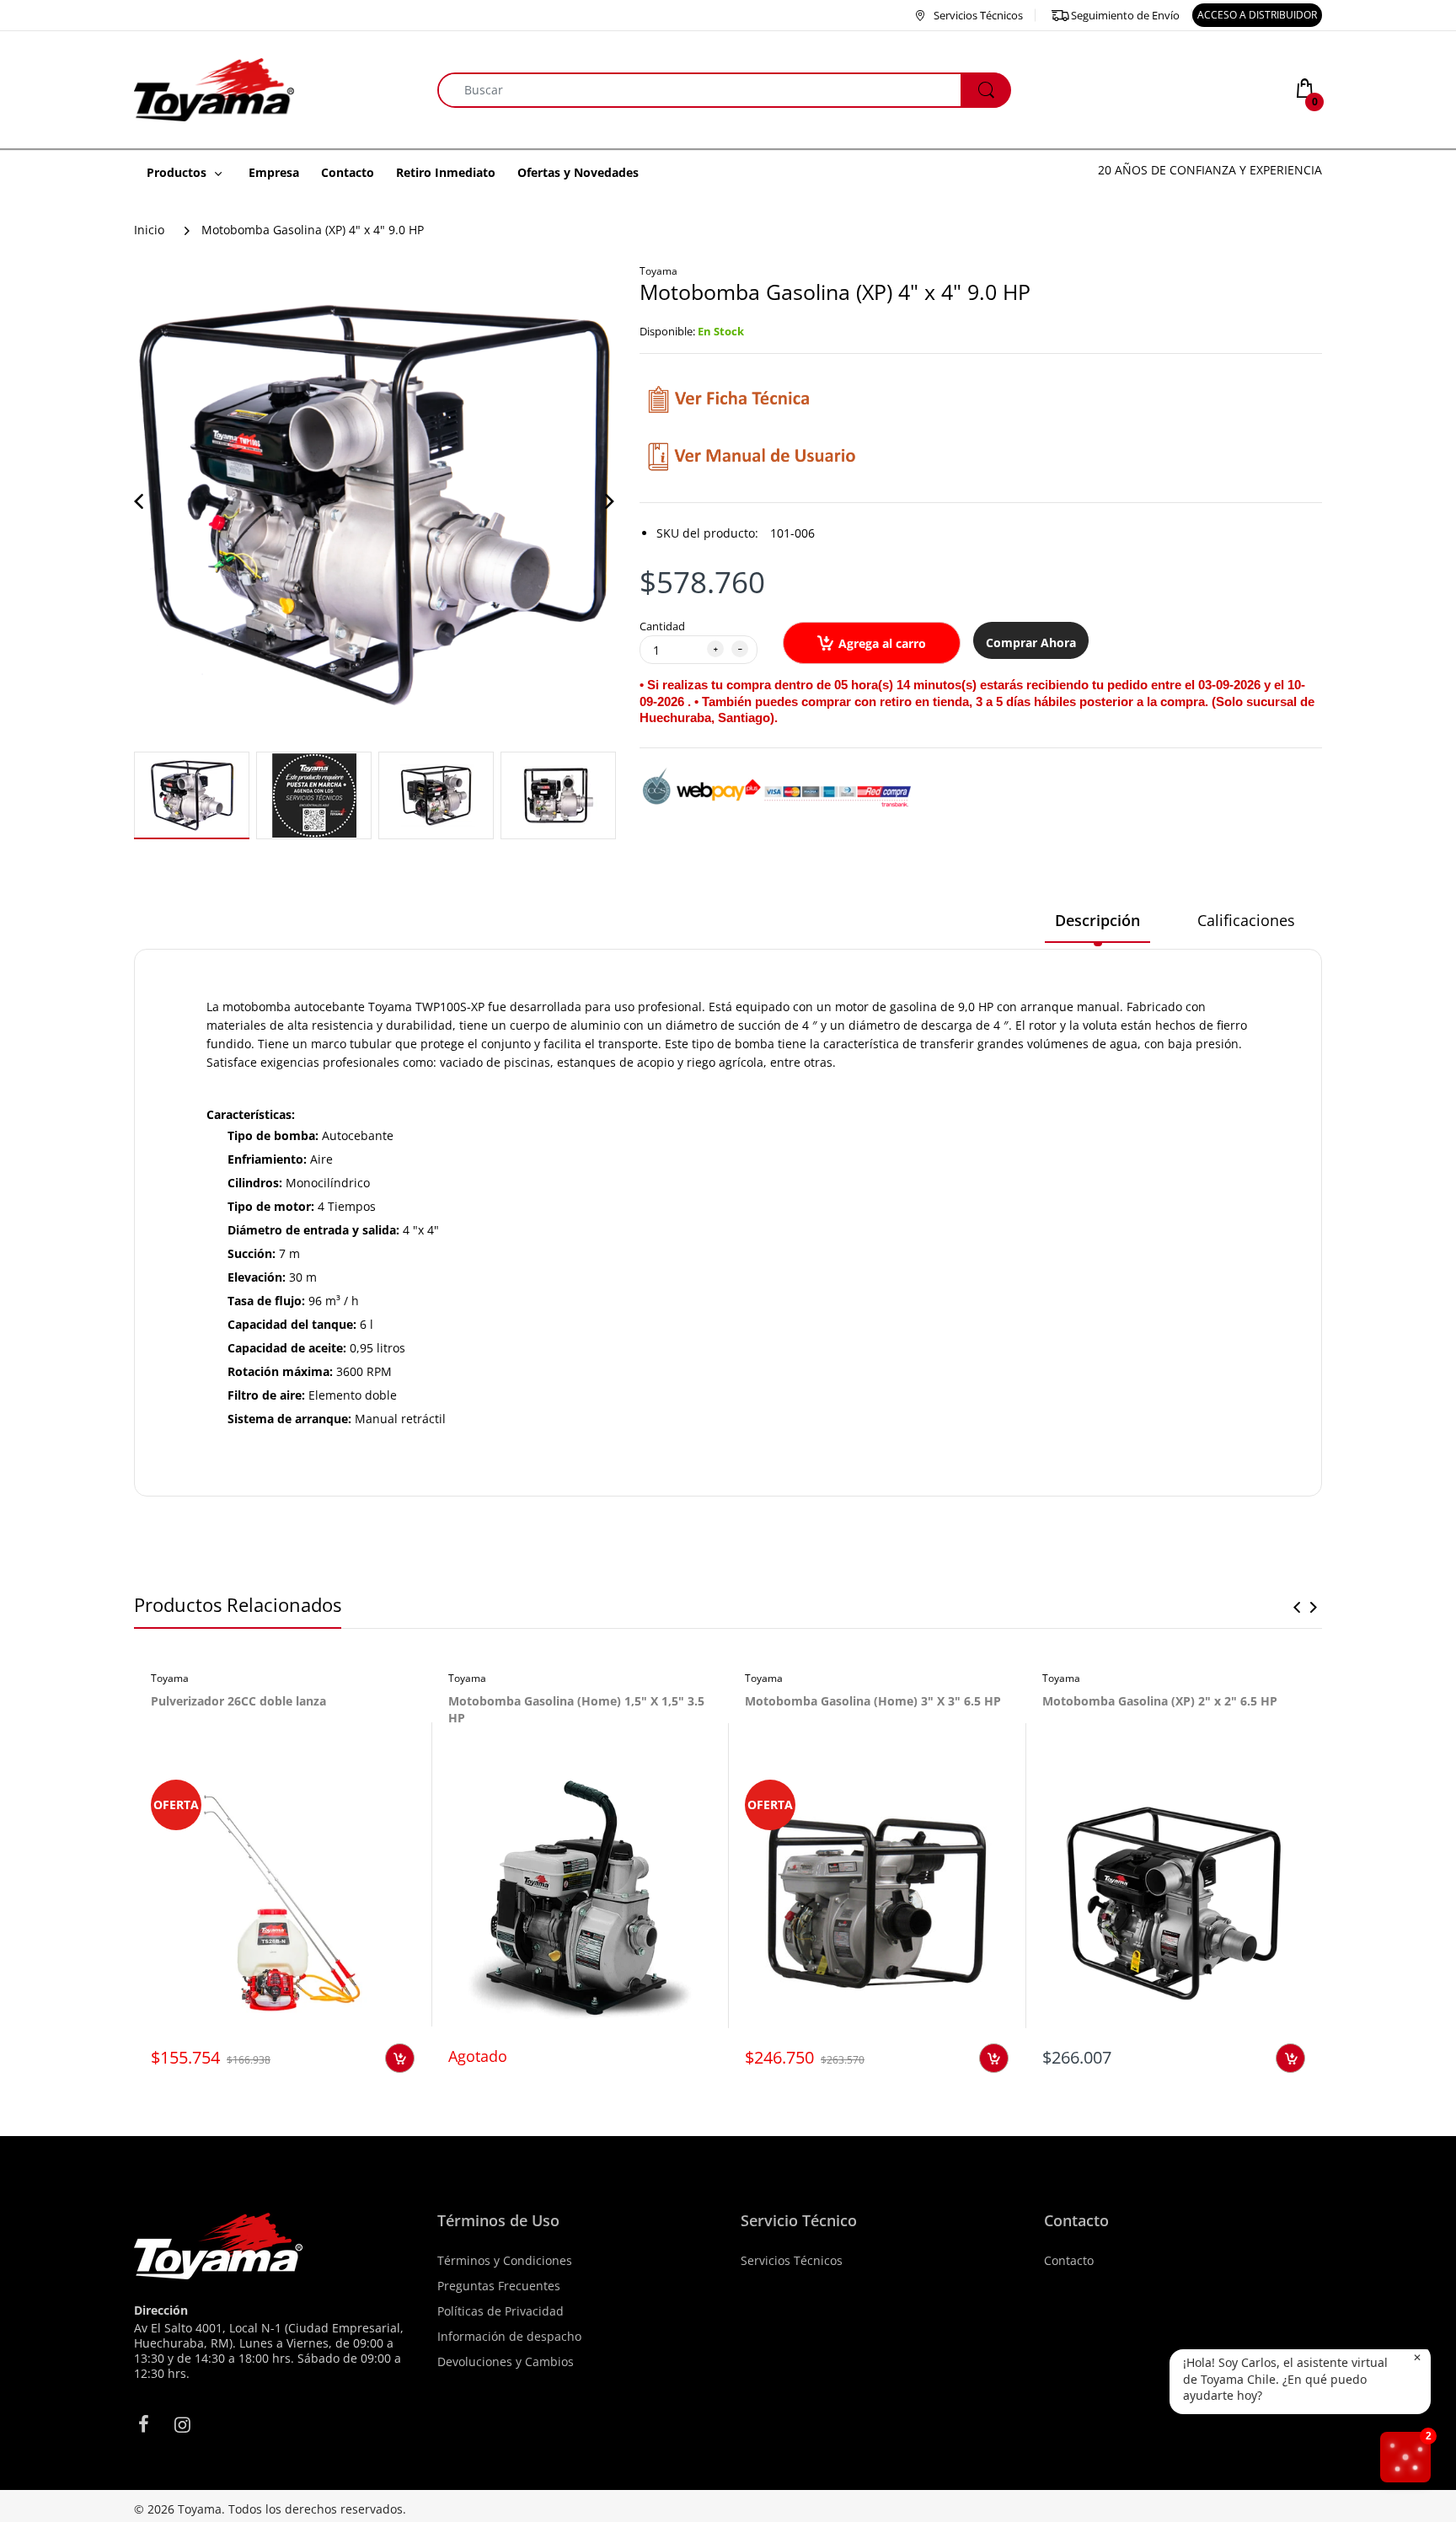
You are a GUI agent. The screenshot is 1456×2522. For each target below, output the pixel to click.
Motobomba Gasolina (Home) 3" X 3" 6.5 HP (873, 1701)
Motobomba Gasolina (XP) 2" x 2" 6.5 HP (1160, 1701)
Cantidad (662, 626)
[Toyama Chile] (214, 88)
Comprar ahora (1031, 643)
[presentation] (1297, 1607)
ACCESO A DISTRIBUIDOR (1257, 15)
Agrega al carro (882, 643)
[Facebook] (143, 2424)
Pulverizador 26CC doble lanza (238, 1701)
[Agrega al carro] (400, 2058)
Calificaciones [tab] (1246, 920)
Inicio (149, 230)
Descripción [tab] (1097, 920)
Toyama (658, 271)
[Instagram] (182, 2424)
